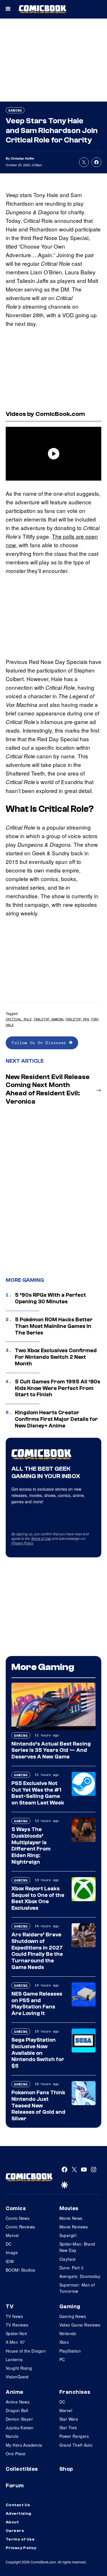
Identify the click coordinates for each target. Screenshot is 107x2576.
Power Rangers (74, 2436)
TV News (14, 2316)
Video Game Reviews (80, 2325)
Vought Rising (19, 2368)
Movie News (71, 2218)
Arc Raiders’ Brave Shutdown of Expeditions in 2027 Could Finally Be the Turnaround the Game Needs (37, 1951)
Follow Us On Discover (40, 1043)
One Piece (16, 2454)
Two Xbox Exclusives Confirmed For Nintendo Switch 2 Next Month (56, 1357)
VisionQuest (17, 2377)
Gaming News (73, 2316)
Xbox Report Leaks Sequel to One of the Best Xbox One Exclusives (38, 1898)
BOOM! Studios (20, 2270)
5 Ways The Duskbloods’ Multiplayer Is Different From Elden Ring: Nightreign (31, 1846)
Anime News (18, 2402)
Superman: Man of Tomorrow (77, 2288)
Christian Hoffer (22, 158)
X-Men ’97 (15, 2342)
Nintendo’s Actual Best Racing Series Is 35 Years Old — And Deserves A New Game (51, 1750)
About (12, 2522)
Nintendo (68, 2333)
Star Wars (69, 2419)
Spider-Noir (17, 2333)
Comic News (18, 2218)
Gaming (15, 110)
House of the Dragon (26, 2351)
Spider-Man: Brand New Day (77, 2247)
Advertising (19, 2514)
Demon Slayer (19, 2419)
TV (10, 2307)
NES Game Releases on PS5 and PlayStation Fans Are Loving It (37, 2004)
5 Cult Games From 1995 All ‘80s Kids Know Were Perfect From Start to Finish (57, 1388)
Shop (66, 2469)
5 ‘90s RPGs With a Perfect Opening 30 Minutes (50, 1298)
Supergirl (68, 2235)
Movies (69, 2208)
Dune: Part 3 (71, 2268)
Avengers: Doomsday (80, 2276)
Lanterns (14, 2359)
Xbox (64, 2342)
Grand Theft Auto (76, 2445)
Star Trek (68, 2428)
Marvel (12, 2235)
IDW (10, 2261)
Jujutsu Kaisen (20, 2428)
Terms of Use (41, 1538)
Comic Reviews (20, 2227)
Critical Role (19, 1019)
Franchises (75, 2392)
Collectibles (22, 2469)
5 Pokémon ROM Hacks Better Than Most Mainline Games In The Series (54, 1326)
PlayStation (70, 2351)
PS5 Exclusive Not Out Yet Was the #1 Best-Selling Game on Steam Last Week (38, 1793)
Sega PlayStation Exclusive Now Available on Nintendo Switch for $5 (38, 2053)
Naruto (12, 2436)
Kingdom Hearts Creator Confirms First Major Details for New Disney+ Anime (56, 1419)
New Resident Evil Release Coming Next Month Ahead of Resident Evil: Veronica (48, 1089)
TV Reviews (17, 2325)
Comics (16, 2208)
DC (9, 2244)
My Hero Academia (24, 2445)
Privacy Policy (22, 1543)
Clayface (68, 2259)
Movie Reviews (74, 2227)
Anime (15, 2392)
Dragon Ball (17, 2410)
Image (12, 2252)
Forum (15, 2486)
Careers (15, 2531)
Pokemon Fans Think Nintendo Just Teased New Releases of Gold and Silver (38, 2106)
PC (62, 2359)
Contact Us (18, 2505)
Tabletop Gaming (48, 1019)
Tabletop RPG (77, 1019)
